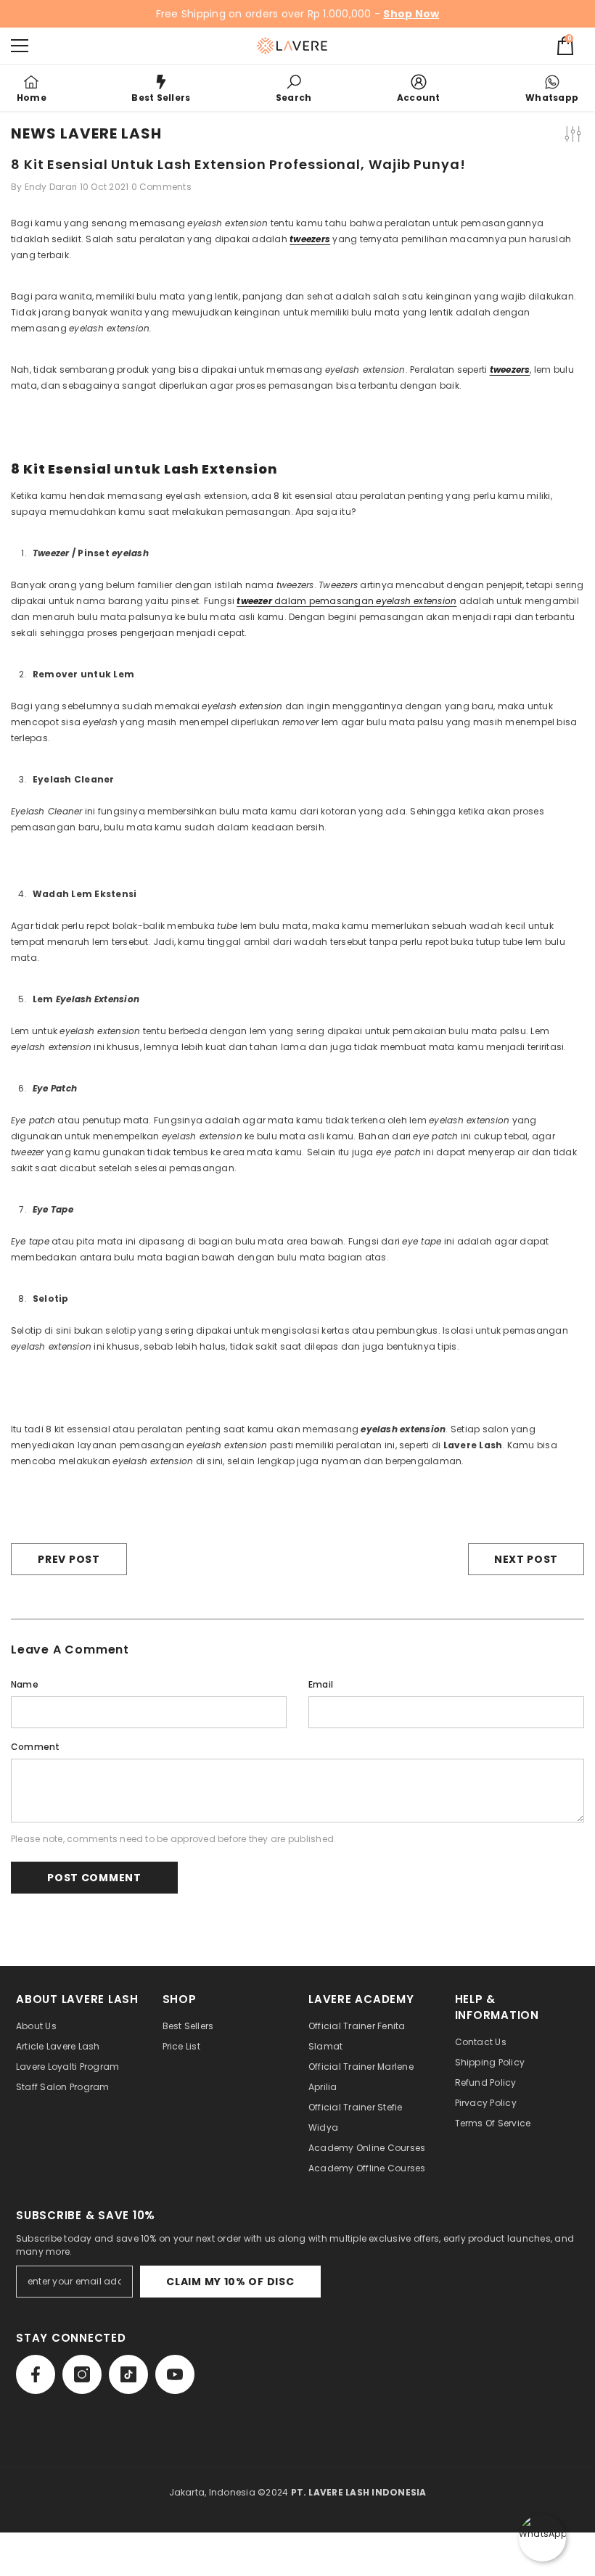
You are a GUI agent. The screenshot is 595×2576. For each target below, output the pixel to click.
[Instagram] (82, 2374)
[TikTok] (128, 2374)
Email (321, 1684)
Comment (36, 1747)
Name (25, 1684)
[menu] (20, 46)
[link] (294, 88)
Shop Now (411, 14)
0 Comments (161, 187)
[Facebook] (36, 2374)
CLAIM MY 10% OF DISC (230, 2282)
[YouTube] (175, 2374)
